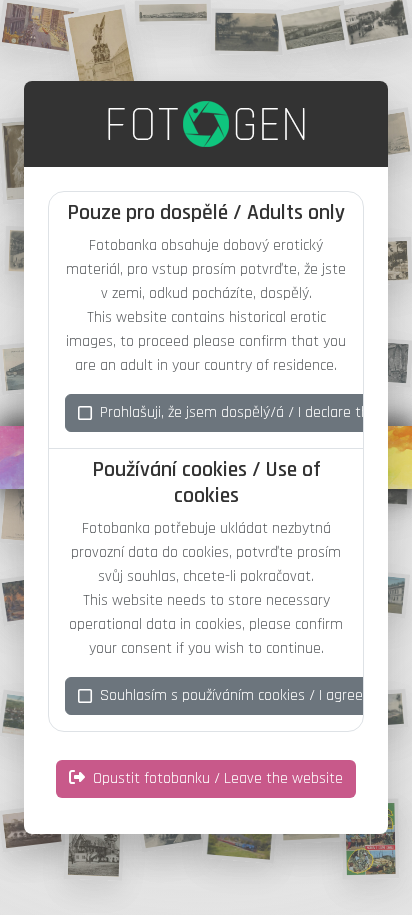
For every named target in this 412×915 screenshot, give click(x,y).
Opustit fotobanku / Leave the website (218, 778)
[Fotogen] (206, 124)
